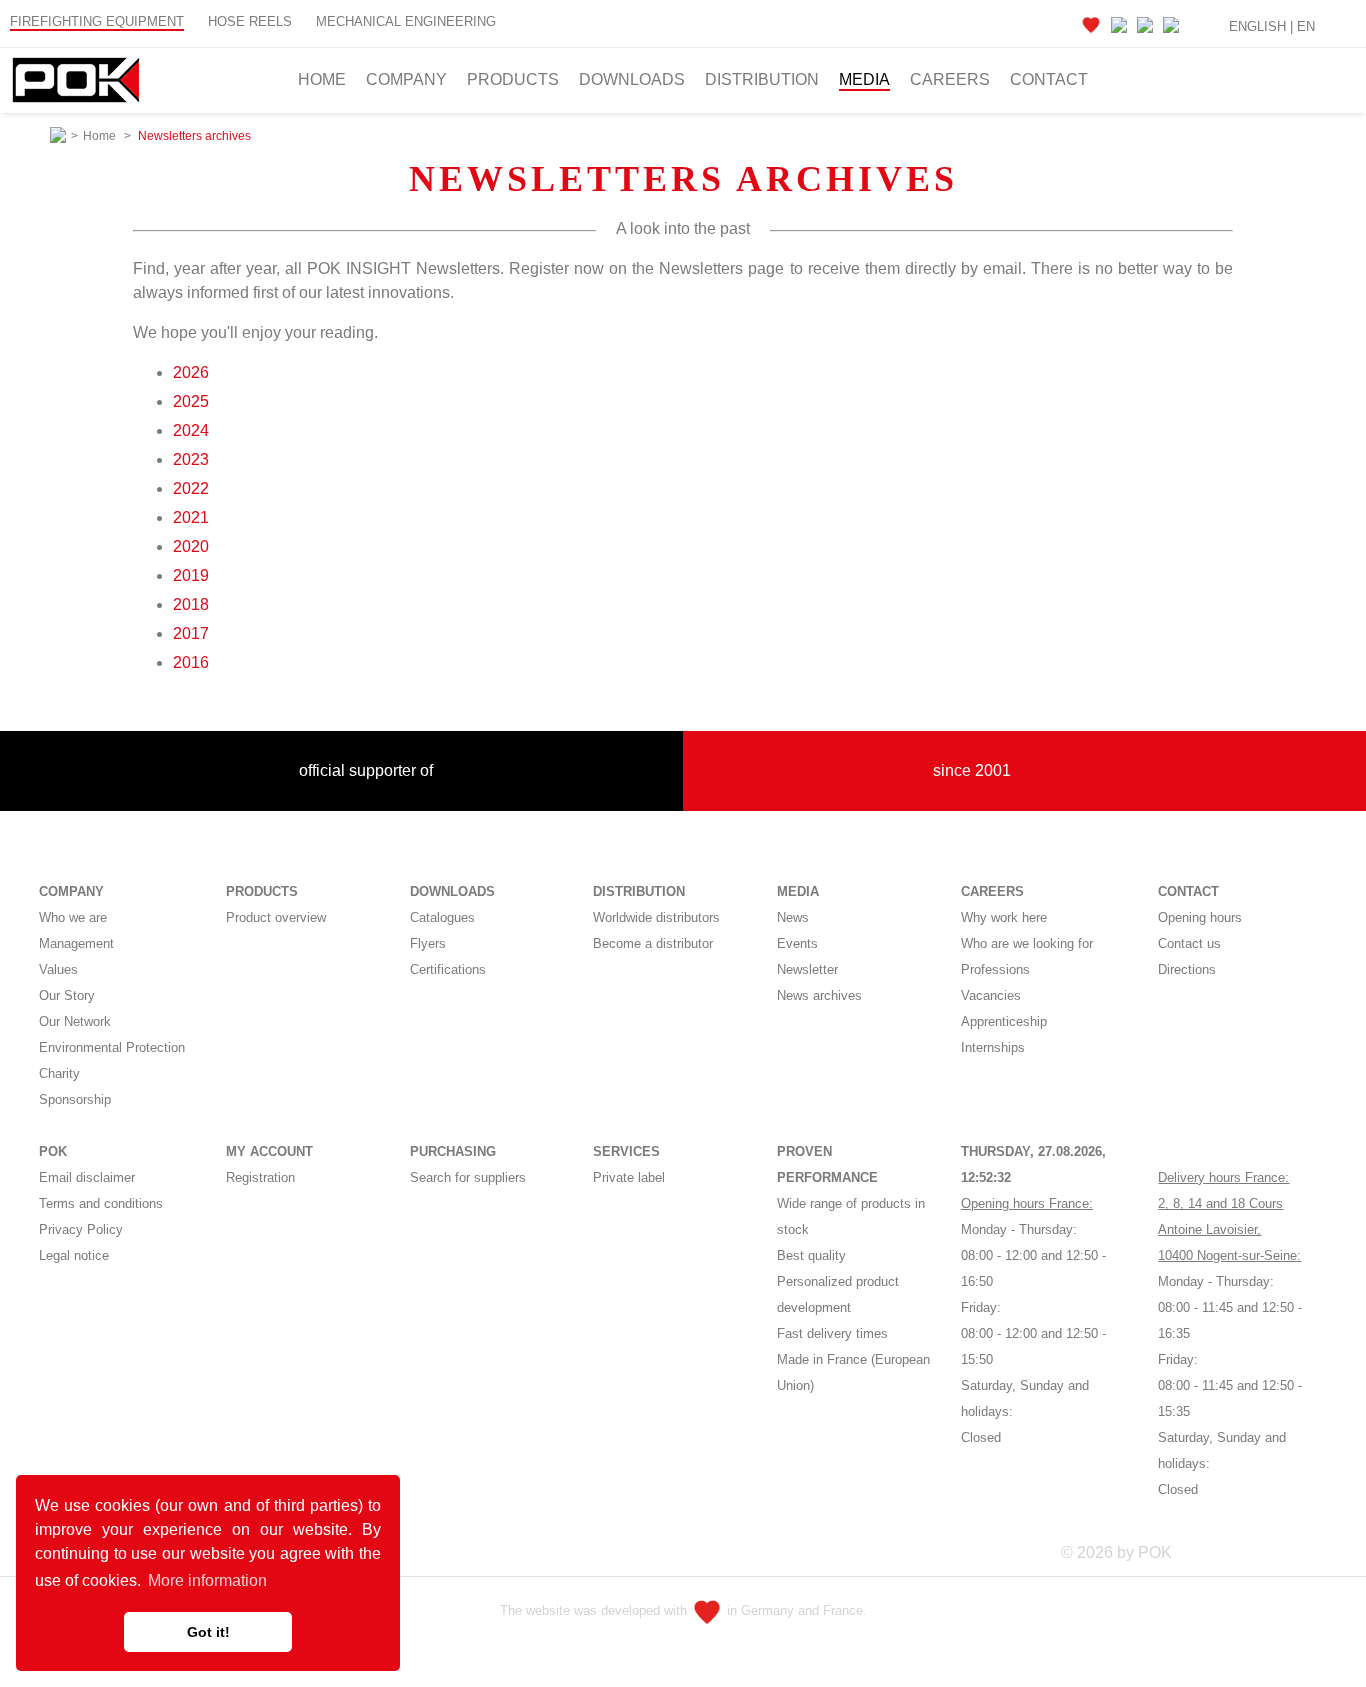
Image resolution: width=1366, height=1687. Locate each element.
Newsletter (807, 969)
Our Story (67, 995)
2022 (191, 488)
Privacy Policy (81, 1229)
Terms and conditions (101, 1203)
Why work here (1004, 917)
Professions (995, 969)
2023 (191, 459)
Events (797, 943)
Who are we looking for (1027, 943)
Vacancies (991, 995)
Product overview (276, 917)
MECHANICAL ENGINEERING (406, 21)
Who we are (73, 917)
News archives (819, 995)
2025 (191, 401)
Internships (993, 1047)
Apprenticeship (1004, 1021)
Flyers (428, 943)
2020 (191, 546)
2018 (191, 604)
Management (76, 943)
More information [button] (207, 1580)
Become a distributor (653, 943)
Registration (260, 1177)
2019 (191, 575)
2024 (191, 430)
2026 (191, 372)
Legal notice (74, 1255)
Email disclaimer (87, 1177)
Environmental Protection (112, 1047)
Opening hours (1200, 917)
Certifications (448, 969)
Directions (1187, 969)
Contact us (1189, 943)
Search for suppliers (468, 1177)
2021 (191, 517)
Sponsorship (75, 1099)
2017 (191, 633)
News (793, 917)
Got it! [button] (208, 1632)
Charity (59, 1073)
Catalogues (442, 917)
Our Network (75, 1021)
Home (322, 79)
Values (58, 969)
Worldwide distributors (656, 917)
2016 (191, 662)
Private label (629, 1177)
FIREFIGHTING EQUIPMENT (97, 21)
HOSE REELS (250, 21)
